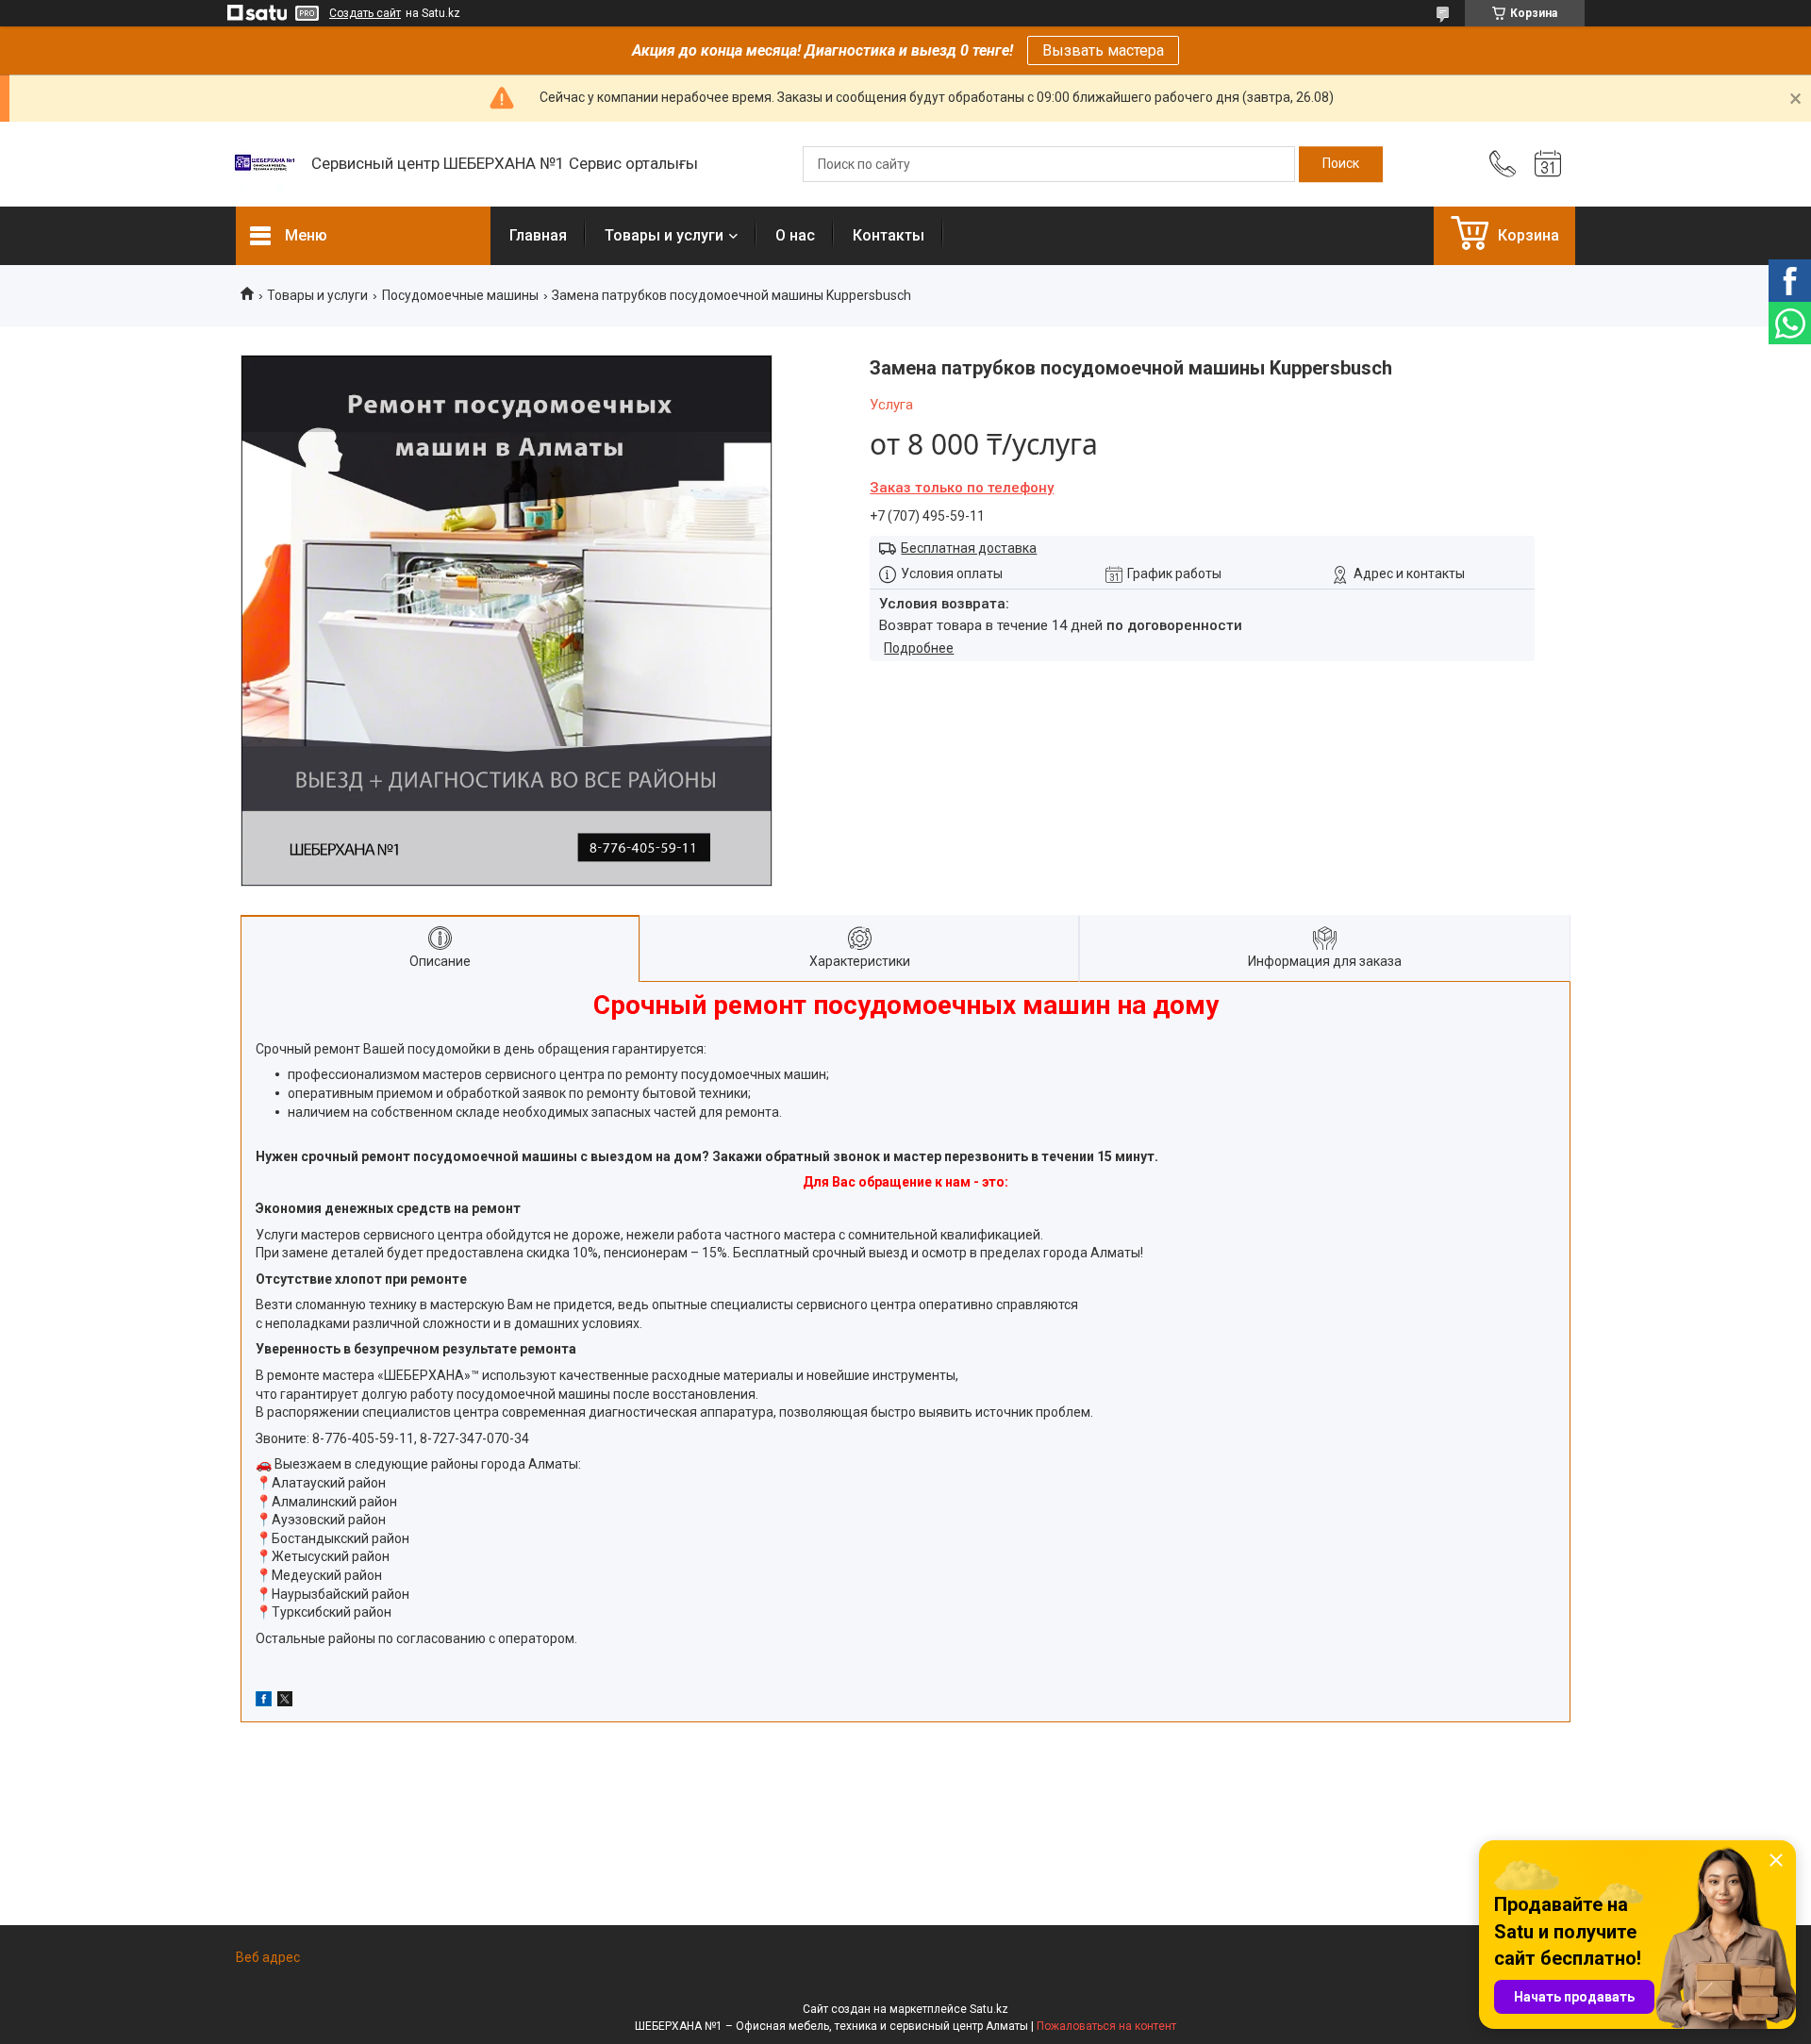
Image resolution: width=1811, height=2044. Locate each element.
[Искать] (1341, 164)
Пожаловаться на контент (1106, 2026)
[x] (285, 1702)
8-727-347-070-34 (474, 1438)
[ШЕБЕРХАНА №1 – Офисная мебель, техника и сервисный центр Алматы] (264, 164)
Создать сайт (365, 13)
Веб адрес (268, 1957)
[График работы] (1548, 164)
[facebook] (264, 1702)
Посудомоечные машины (460, 295)
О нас (795, 235)
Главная (538, 235)
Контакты (889, 235)
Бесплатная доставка (969, 548)
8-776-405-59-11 (363, 1438)
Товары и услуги (664, 235)
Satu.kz (989, 2009)
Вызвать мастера (1103, 50)
